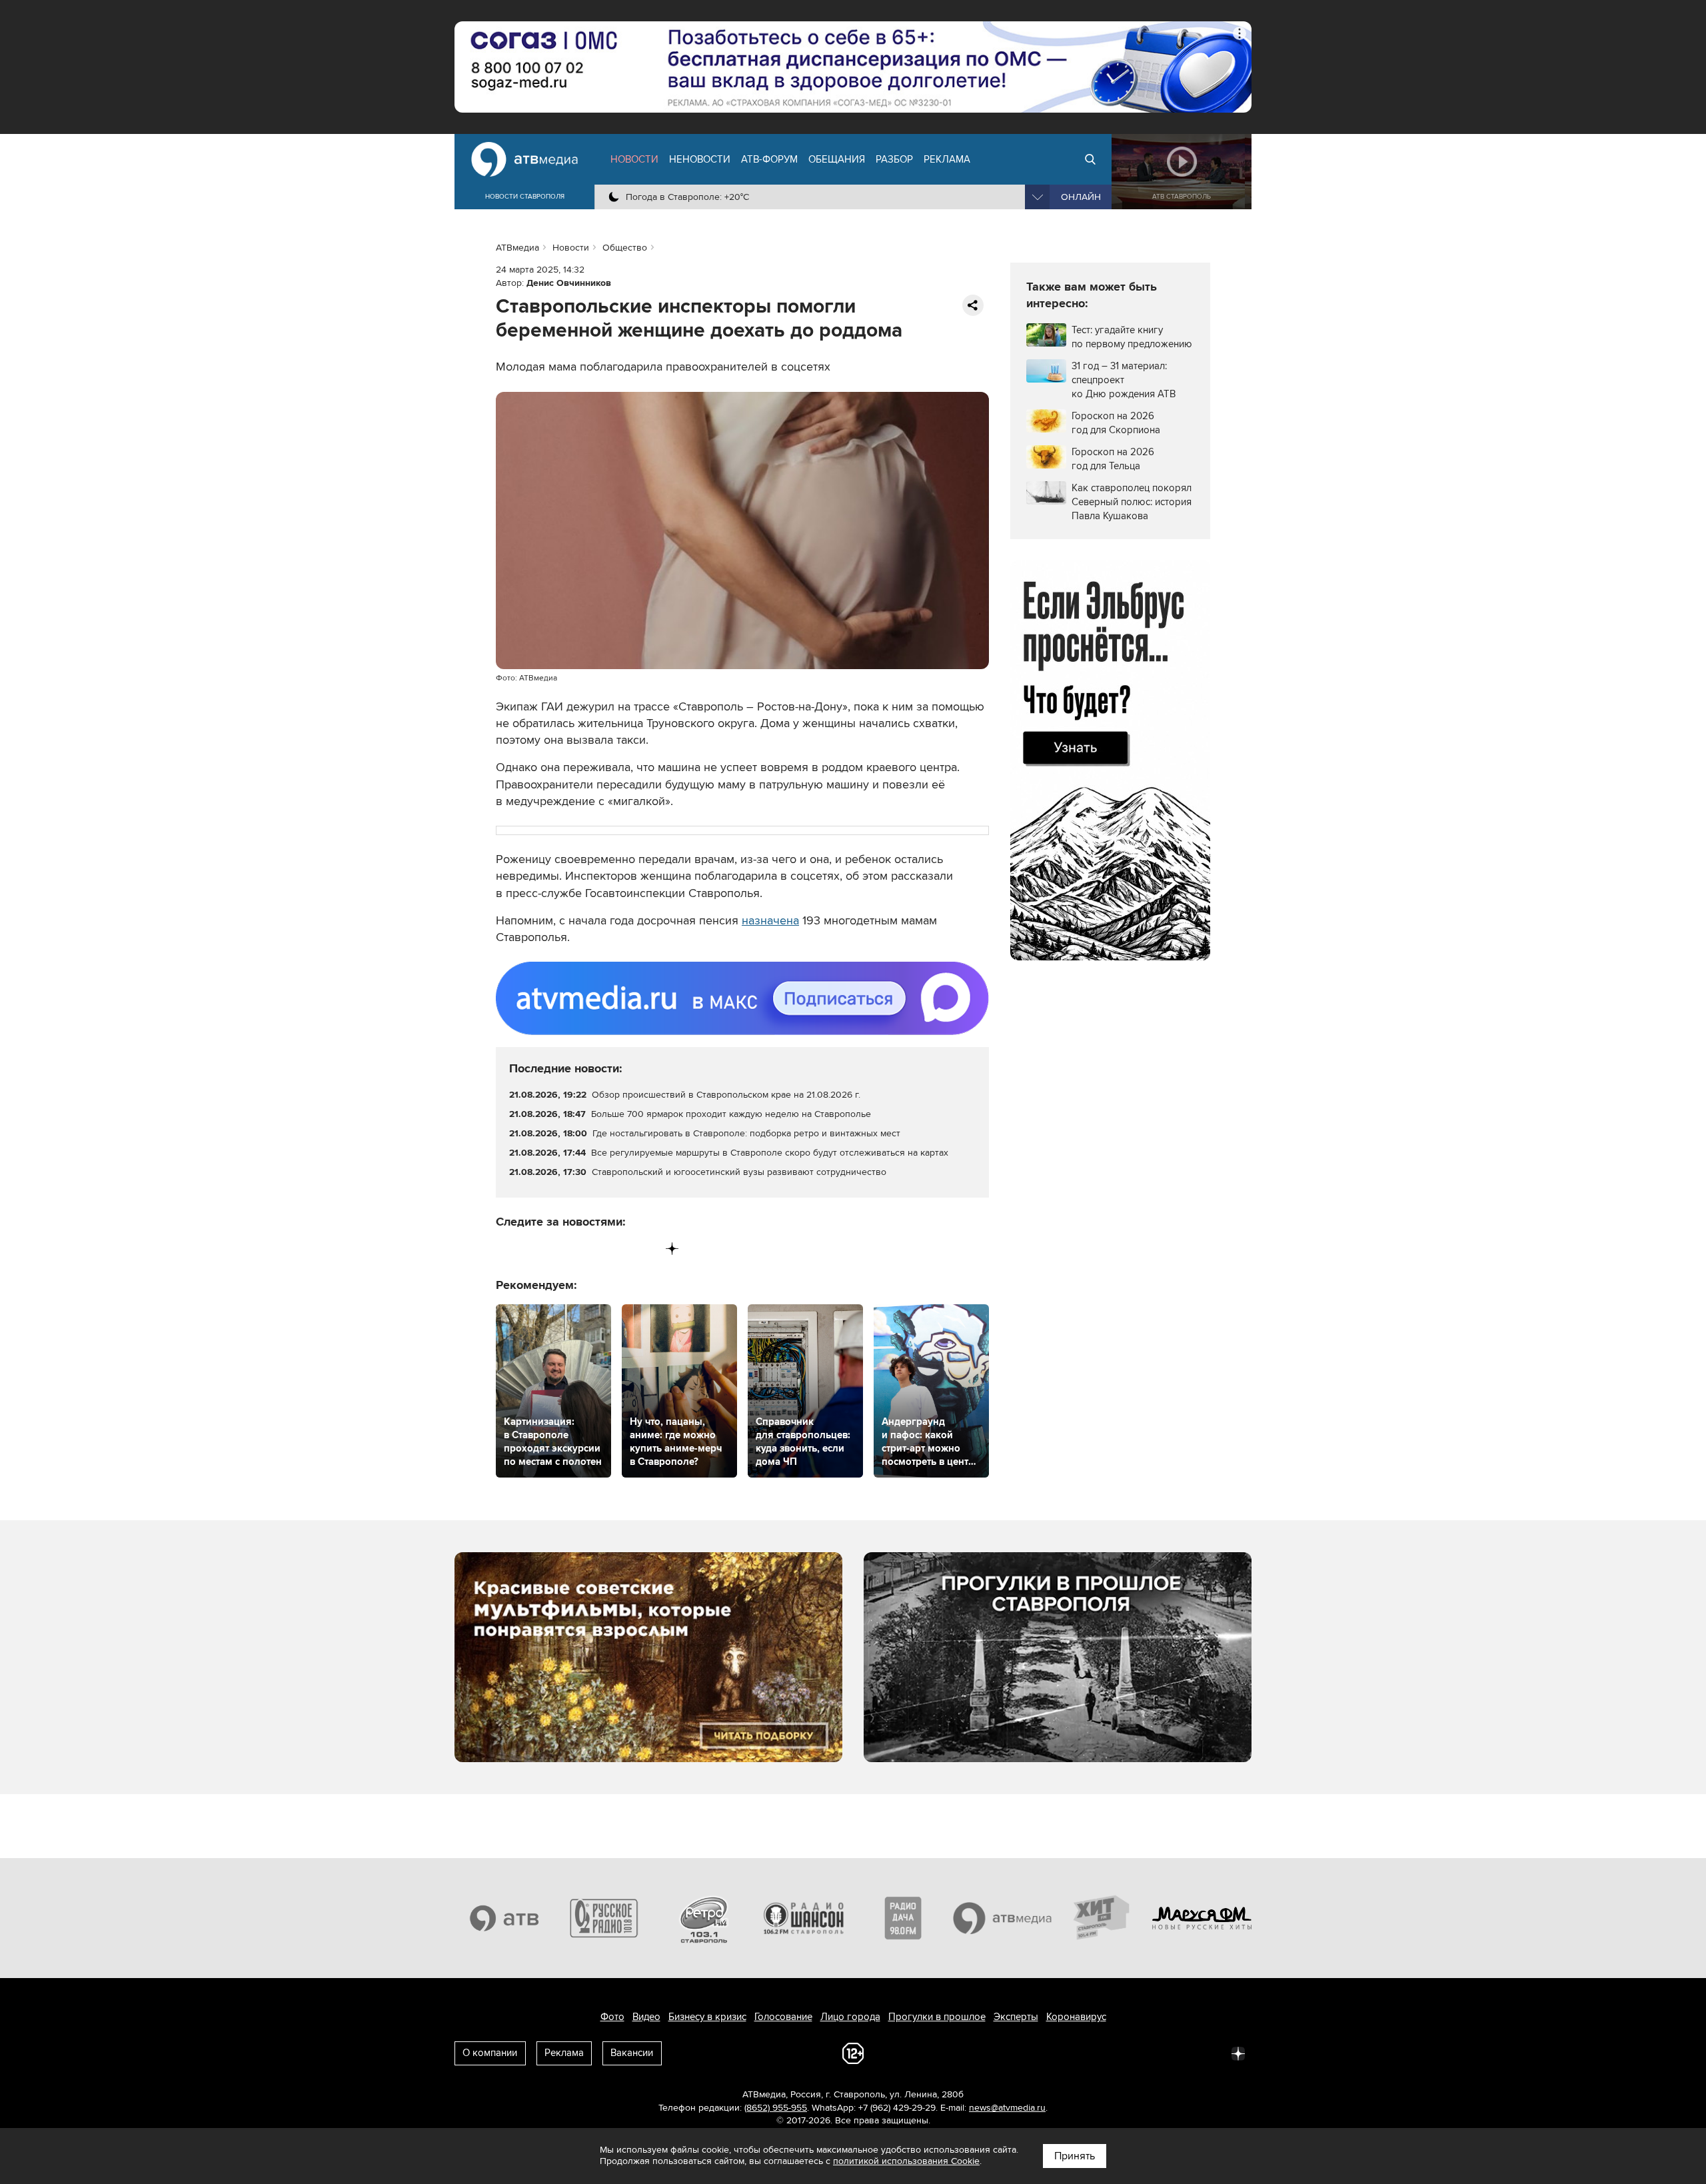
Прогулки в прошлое (937, 2017)
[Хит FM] (1102, 1918)
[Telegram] (534, 1249)
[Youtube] (617, 1249)
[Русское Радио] (604, 1918)
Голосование (783, 2017)
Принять (1075, 2156)
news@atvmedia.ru (1007, 2108)
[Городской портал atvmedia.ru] (1003, 1918)
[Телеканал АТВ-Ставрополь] (504, 1918)
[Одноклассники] (562, 1249)
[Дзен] (672, 1249)
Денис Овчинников (569, 283)
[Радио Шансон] (804, 1918)
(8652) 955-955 (776, 2108)
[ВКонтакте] (507, 1249)
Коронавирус (1076, 2017)
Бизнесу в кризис (707, 2017)
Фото (612, 2017)
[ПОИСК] (1090, 159)
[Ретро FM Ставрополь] (704, 1918)
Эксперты (1016, 2017)
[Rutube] (645, 1249)
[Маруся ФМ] (1202, 1918)
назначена (770, 920)
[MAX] (589, 1249)
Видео (646, 2017)
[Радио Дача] (903, 1918)
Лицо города (850, 2017)
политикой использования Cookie (906, 2161)
